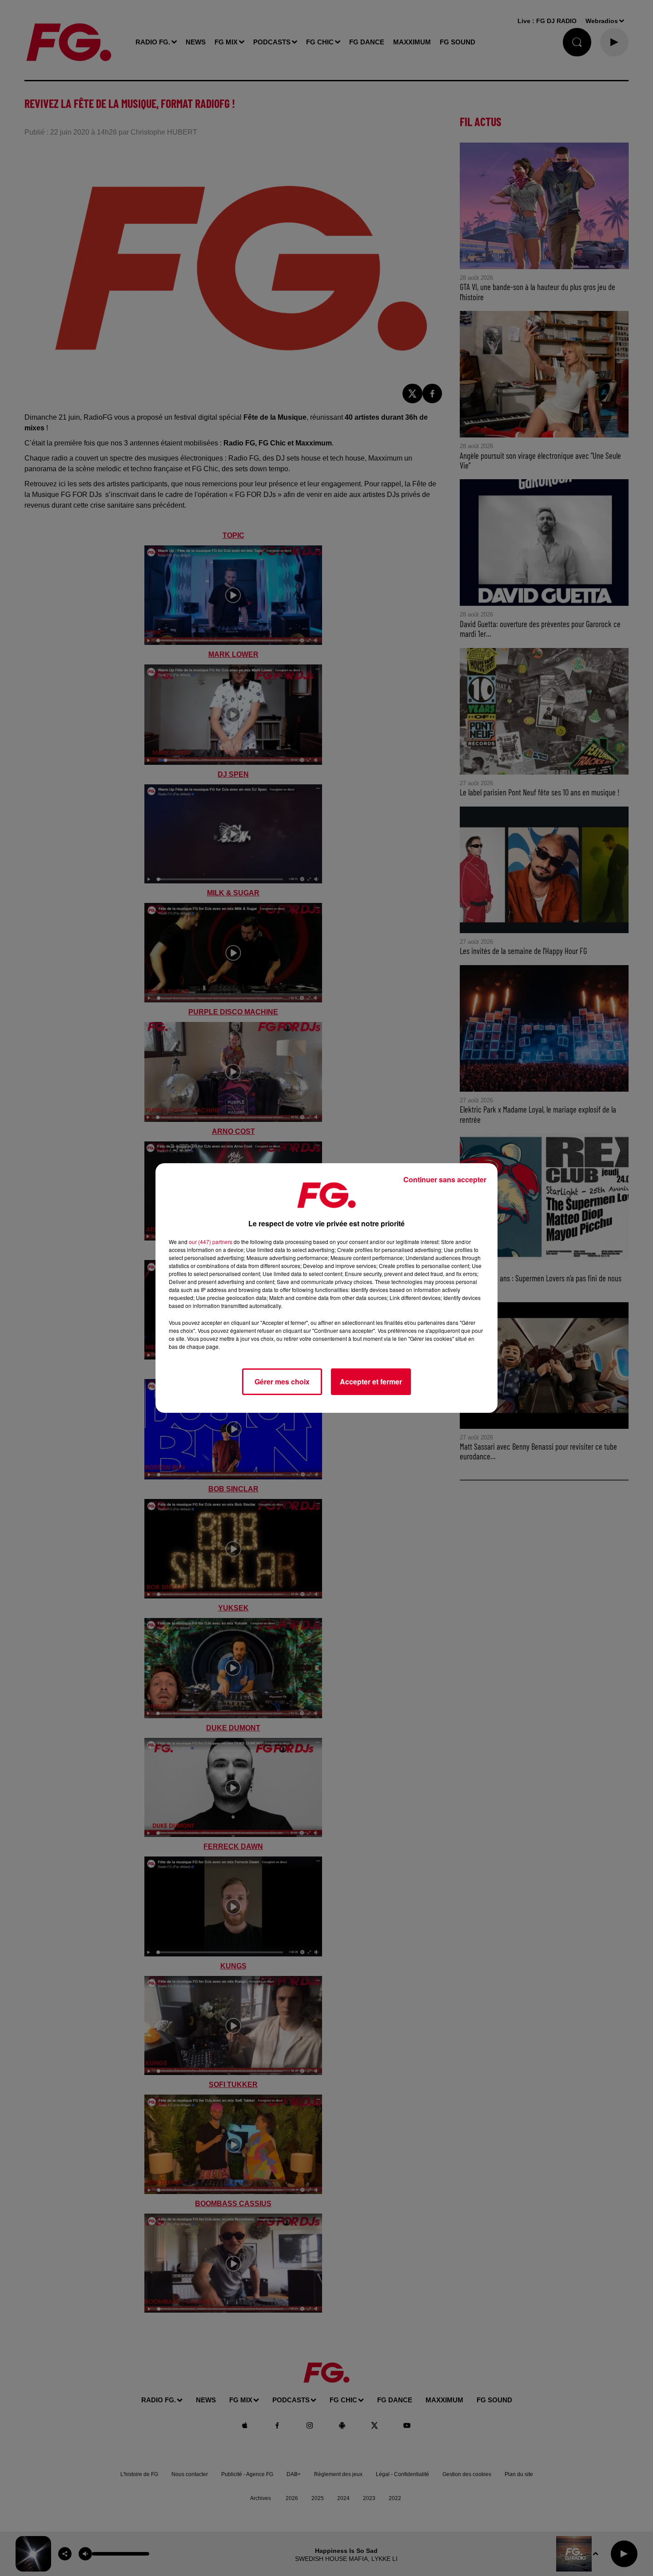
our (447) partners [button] (211, 1242)
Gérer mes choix (282, 1381)
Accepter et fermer (371, 1381)
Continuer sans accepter (445, 1179)
